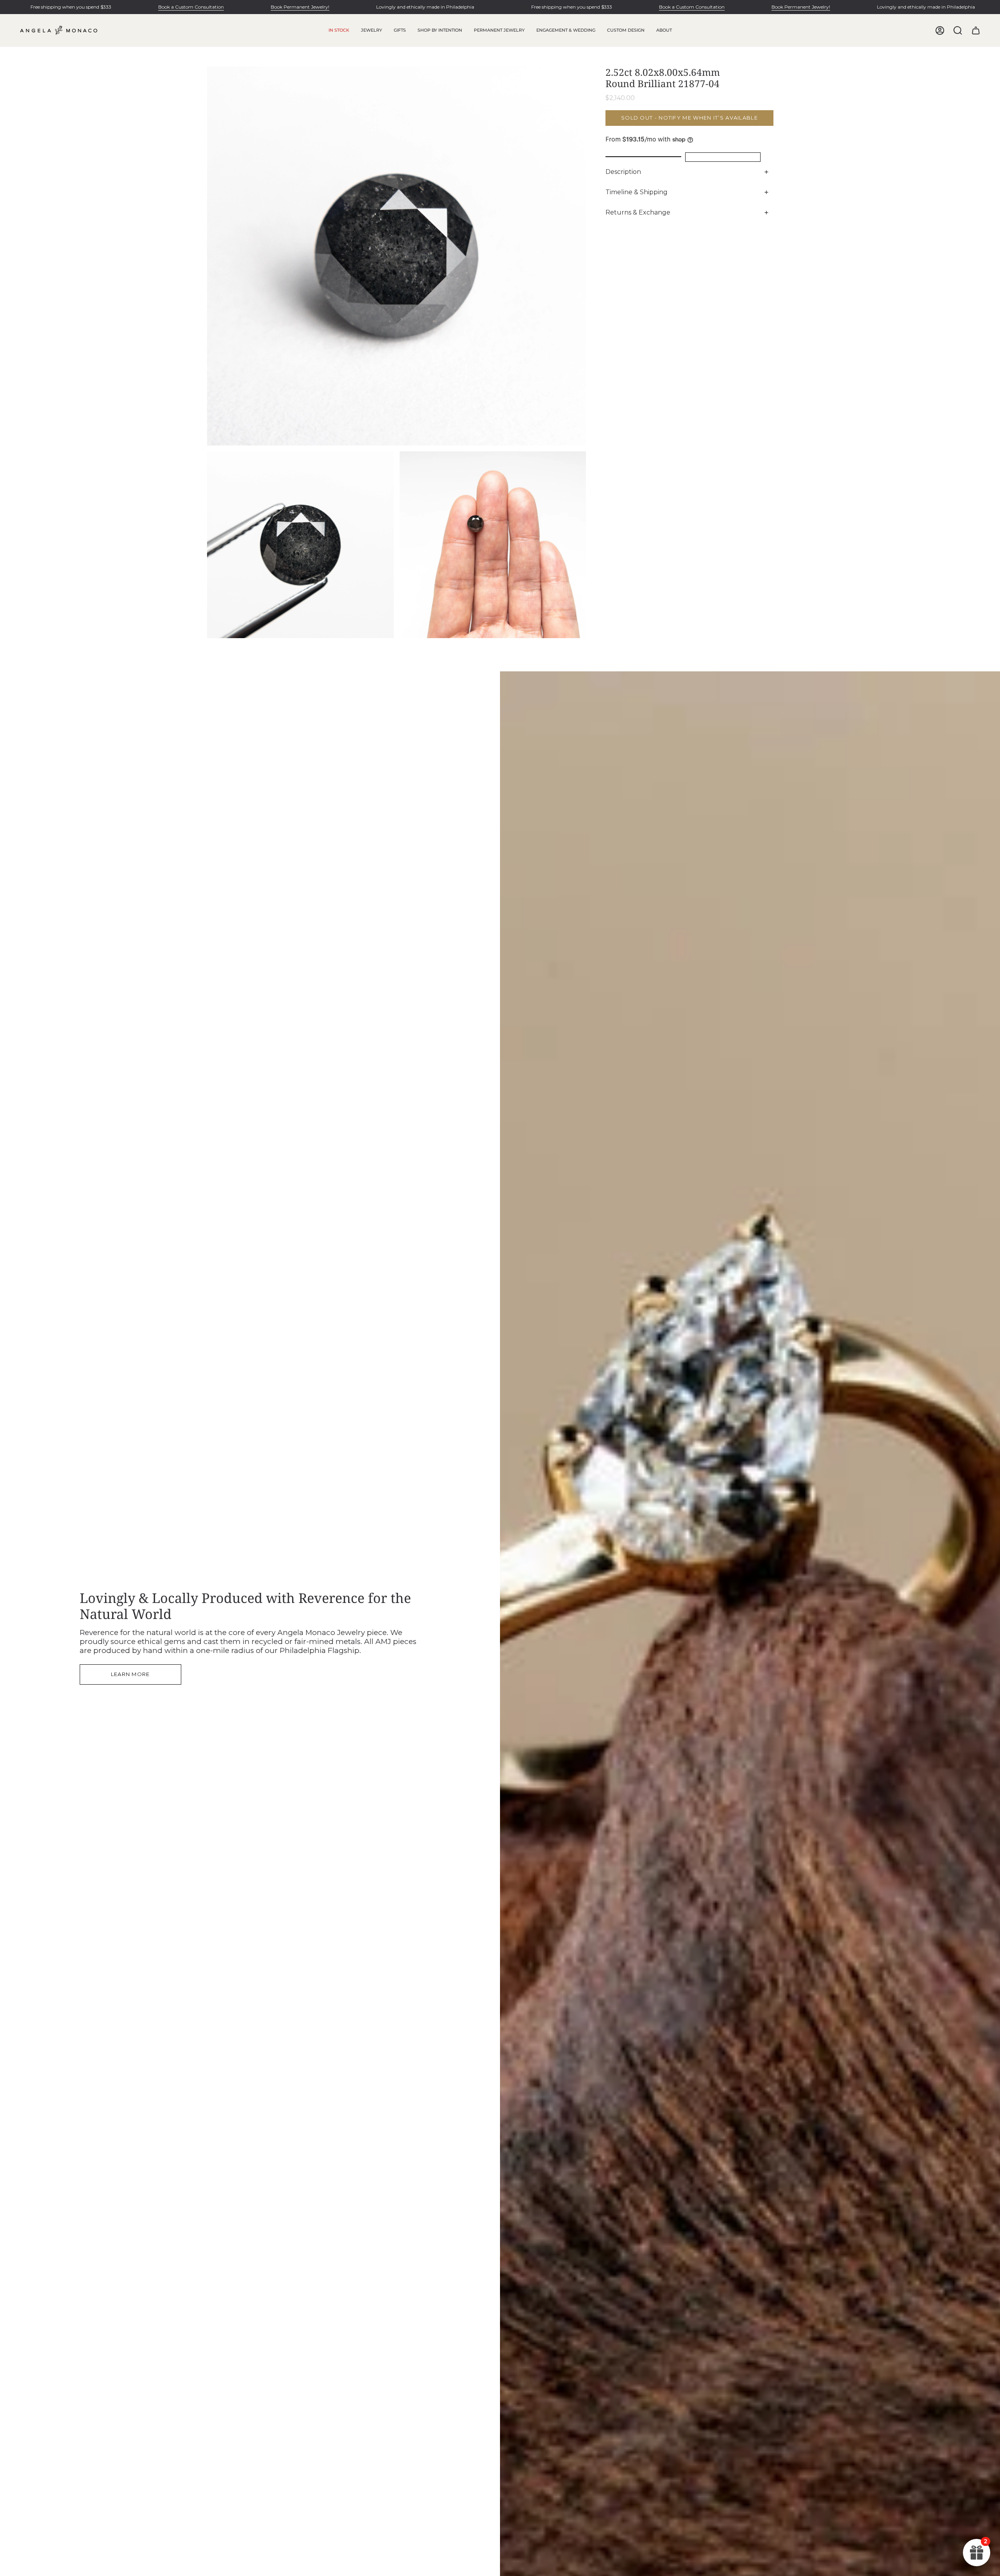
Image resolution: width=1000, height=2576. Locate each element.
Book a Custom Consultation (191, 7)
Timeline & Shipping (637, 192)
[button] (371, 30)
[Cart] (976, 30)
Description (623, 172)
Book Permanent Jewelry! (300, 7)
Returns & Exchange (638, 212)
